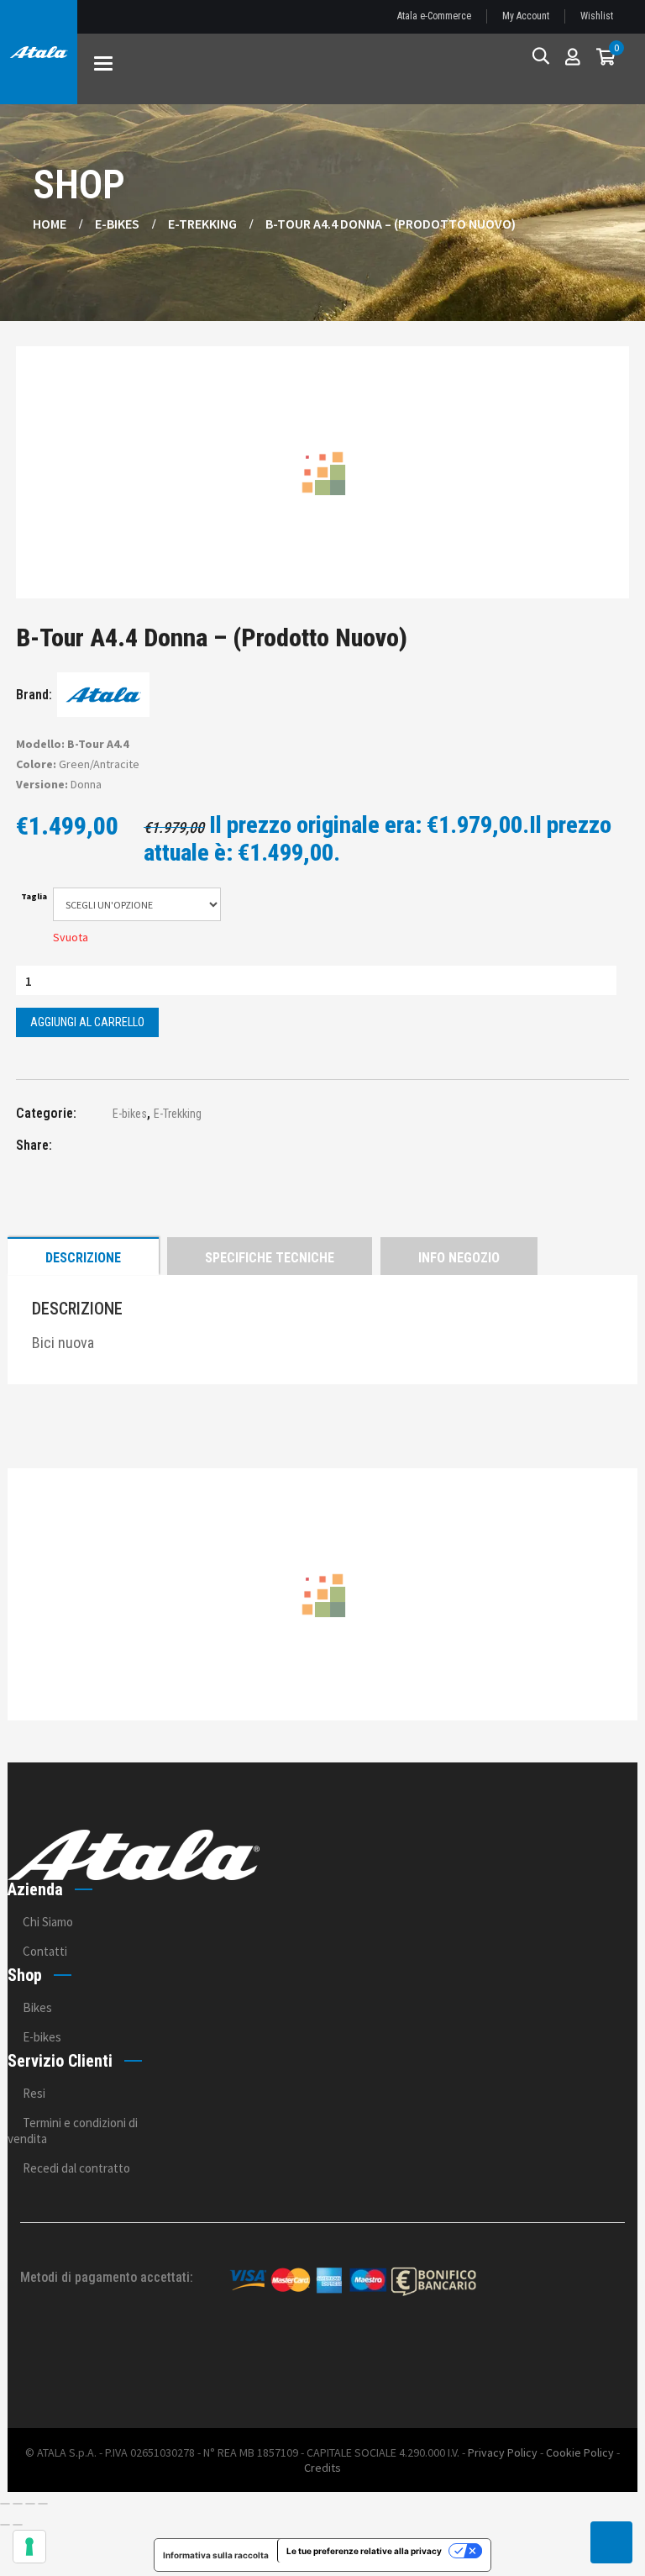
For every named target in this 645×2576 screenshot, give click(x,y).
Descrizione (83, 1258)
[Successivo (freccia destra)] (18, 2525)
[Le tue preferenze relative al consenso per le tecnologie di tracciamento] (29, 2547)
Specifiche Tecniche (270, 1258)
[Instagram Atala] (602, 2364)
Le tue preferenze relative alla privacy (364, 2551)
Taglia (34, 897)
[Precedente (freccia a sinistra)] (5, 2525)
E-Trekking (202, 224)
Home (50, 224)
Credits (322, 2468)
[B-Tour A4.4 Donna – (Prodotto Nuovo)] (96, 1148)
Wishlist (597, 16)
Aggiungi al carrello (87, 1022)
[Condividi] (30, 2504)
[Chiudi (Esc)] (43, 2504)
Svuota (71, 937)
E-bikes (117, 224)
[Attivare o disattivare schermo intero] (18, 2504)
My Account (526, 16)
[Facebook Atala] (556, 2364)
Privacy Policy (503, 2452)
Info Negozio (459, 1258)
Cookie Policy (580, 2452)
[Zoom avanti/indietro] (5, 2504)
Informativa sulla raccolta (216, 2555)
